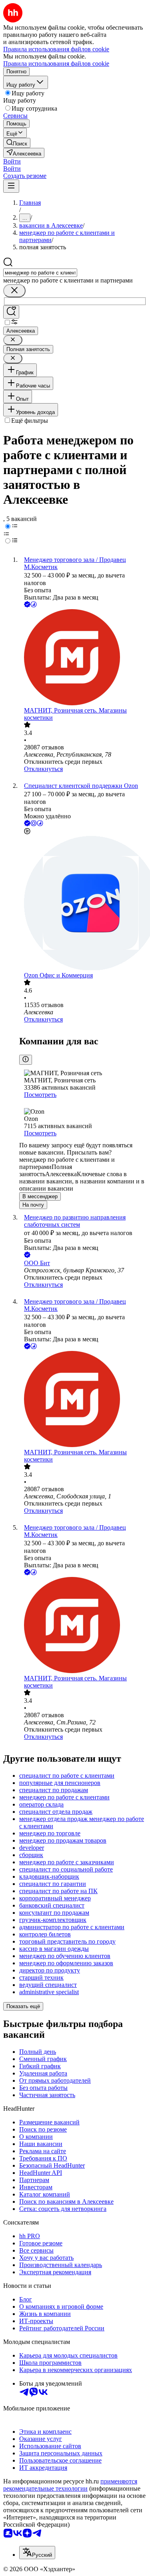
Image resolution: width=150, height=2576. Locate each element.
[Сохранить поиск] (11, 312)
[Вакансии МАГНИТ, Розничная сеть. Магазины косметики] (83, 658)
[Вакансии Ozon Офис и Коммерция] (83, 904)
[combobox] (40, 273)
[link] (17, 143)
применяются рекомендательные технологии (70, 2485)
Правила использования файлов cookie (56, 64)
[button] (12, 161)
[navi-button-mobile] (11, 186)
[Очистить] (14, 291)
